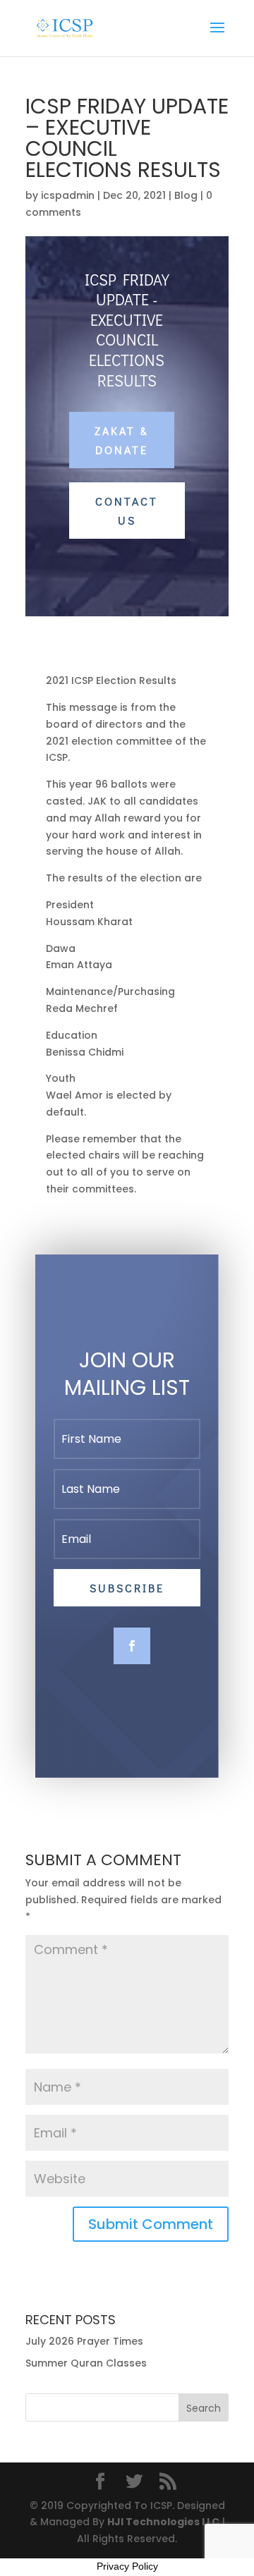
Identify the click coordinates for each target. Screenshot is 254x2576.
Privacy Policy (127, 2566)
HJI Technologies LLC (163, 2522)
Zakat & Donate (122, 440)
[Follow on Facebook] (132, 1646)
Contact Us (127, 511)
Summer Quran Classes (86, 2363)
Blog (186, 195)
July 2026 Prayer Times (84, 2341)
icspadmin (68, 195)
